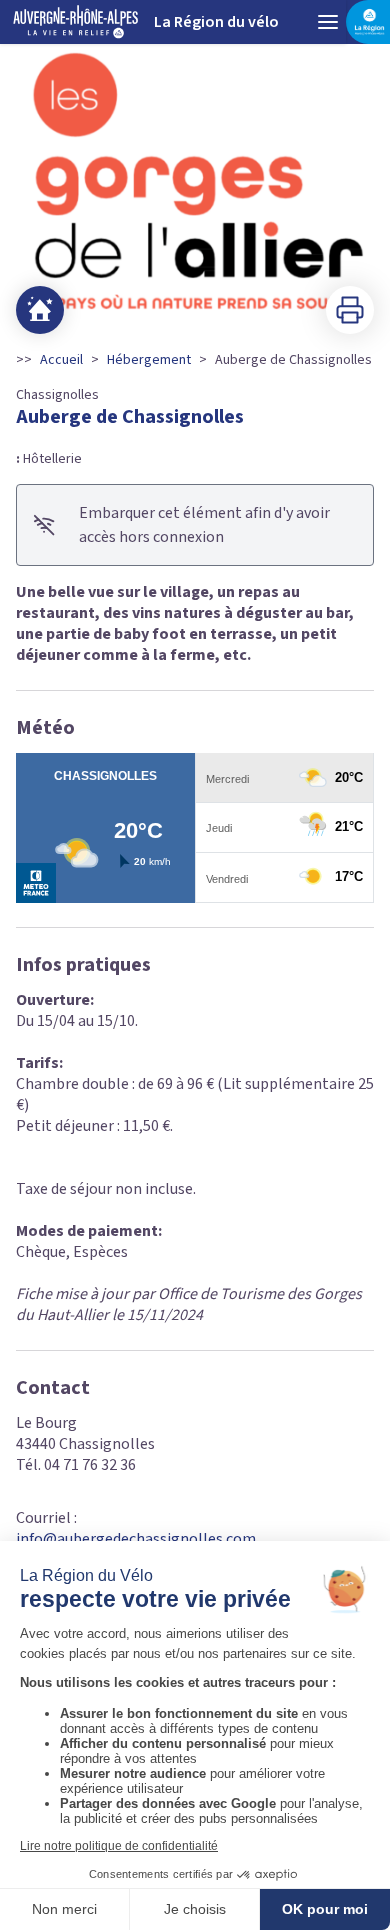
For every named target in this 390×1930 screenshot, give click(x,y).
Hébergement (149, 360)
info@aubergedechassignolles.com (136, 1539)
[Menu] (328, 22)
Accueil (61, 360)
